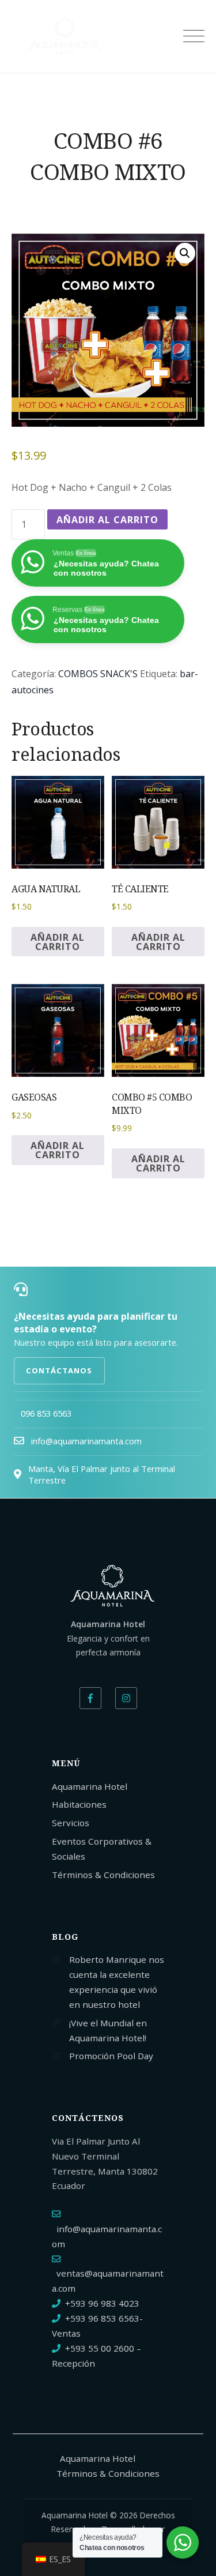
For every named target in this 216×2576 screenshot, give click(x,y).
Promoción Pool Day (111, 2056)
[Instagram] (126, 1698)
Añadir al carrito (107, 520)
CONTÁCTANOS (59, 1370)
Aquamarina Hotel (90, 1786)
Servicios (71, 1823)
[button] (185, 253)
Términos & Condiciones (103, 1875)
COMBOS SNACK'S (98, 674)
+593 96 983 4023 (102, 2303)
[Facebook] (90, 1698)
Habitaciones (79, 1804)
